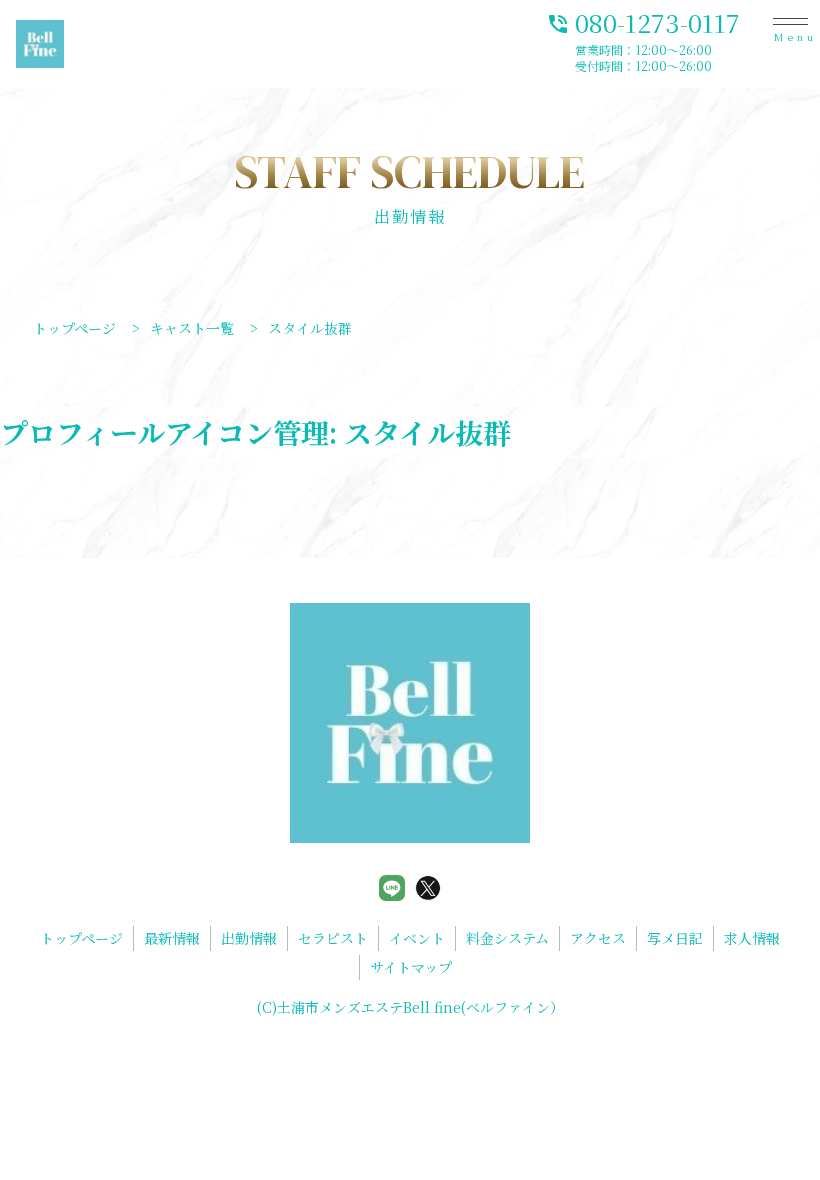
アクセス (598, 938)
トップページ (81, 938)
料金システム (507, 938)
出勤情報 (249, 938)
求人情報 (752, 938)
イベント (417, 938)
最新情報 (172, 938)
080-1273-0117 (643, 21)
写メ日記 (675, 938)
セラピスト (333, 938)
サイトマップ (411, 967)
